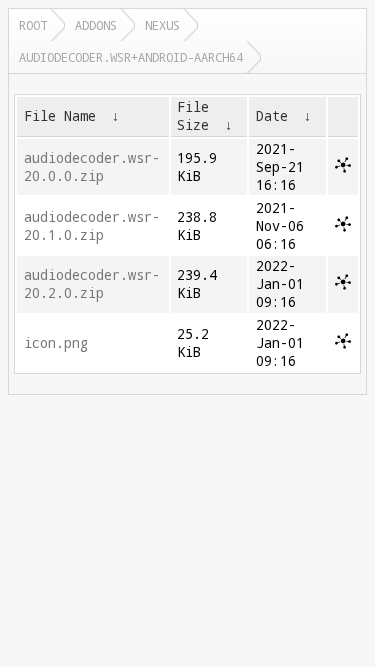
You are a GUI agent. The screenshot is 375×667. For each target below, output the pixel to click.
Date (272, 116)
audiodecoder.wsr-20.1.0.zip (92, 226)
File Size (193, 116)
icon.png (56, 343)
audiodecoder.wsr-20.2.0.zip (92, 284)
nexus (162, 25)
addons (96, 25)
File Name (60, 116)
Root (33, 25)
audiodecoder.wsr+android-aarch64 (131, 57)
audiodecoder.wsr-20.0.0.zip (92, 167)
